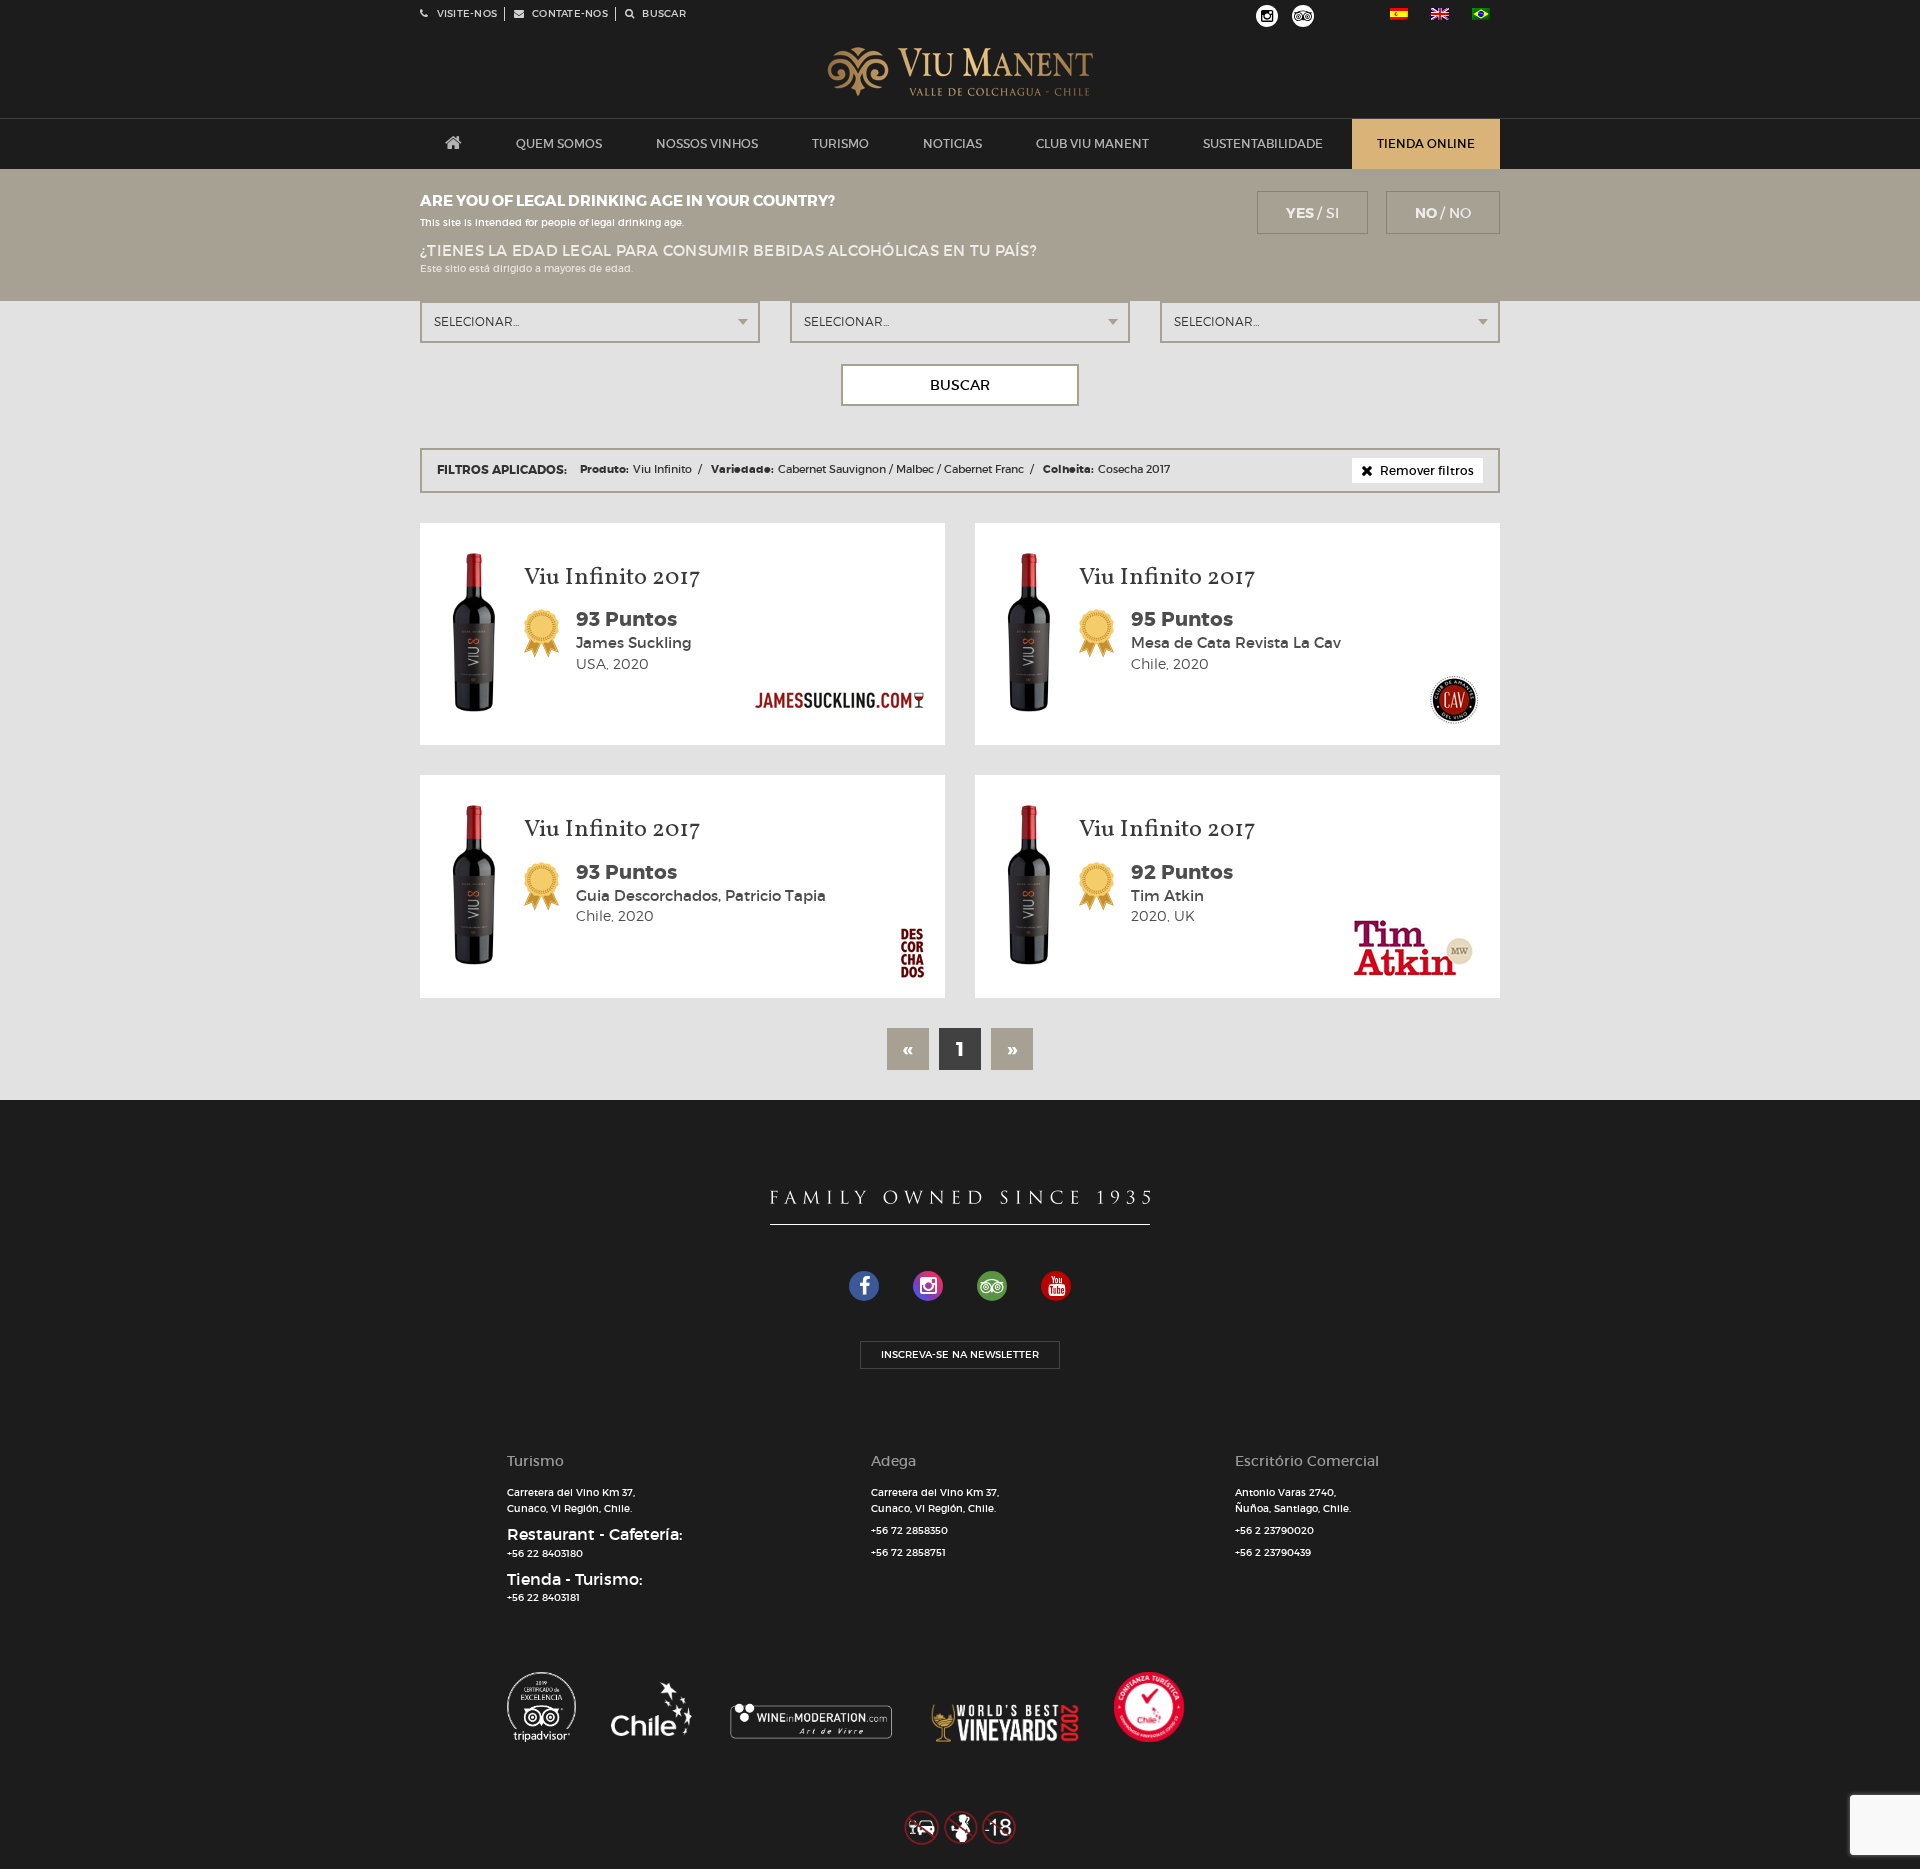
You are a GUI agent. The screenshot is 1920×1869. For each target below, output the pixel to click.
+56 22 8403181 (543, 1597)
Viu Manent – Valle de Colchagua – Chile (960, 72)
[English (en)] (1440, 14)
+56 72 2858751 (908, 1552)
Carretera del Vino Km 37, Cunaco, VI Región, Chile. (571, 1501)
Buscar (960, 385)
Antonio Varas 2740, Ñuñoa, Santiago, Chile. (1293, 1501)
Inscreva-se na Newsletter (960, 1354)
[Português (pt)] (1481, 14)
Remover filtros (1425, 470)
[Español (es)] (1399, 14)
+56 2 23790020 (1274, 1530)
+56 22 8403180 (545, 1553)
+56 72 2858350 (909, 1530)
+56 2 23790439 (1273, 1552)
